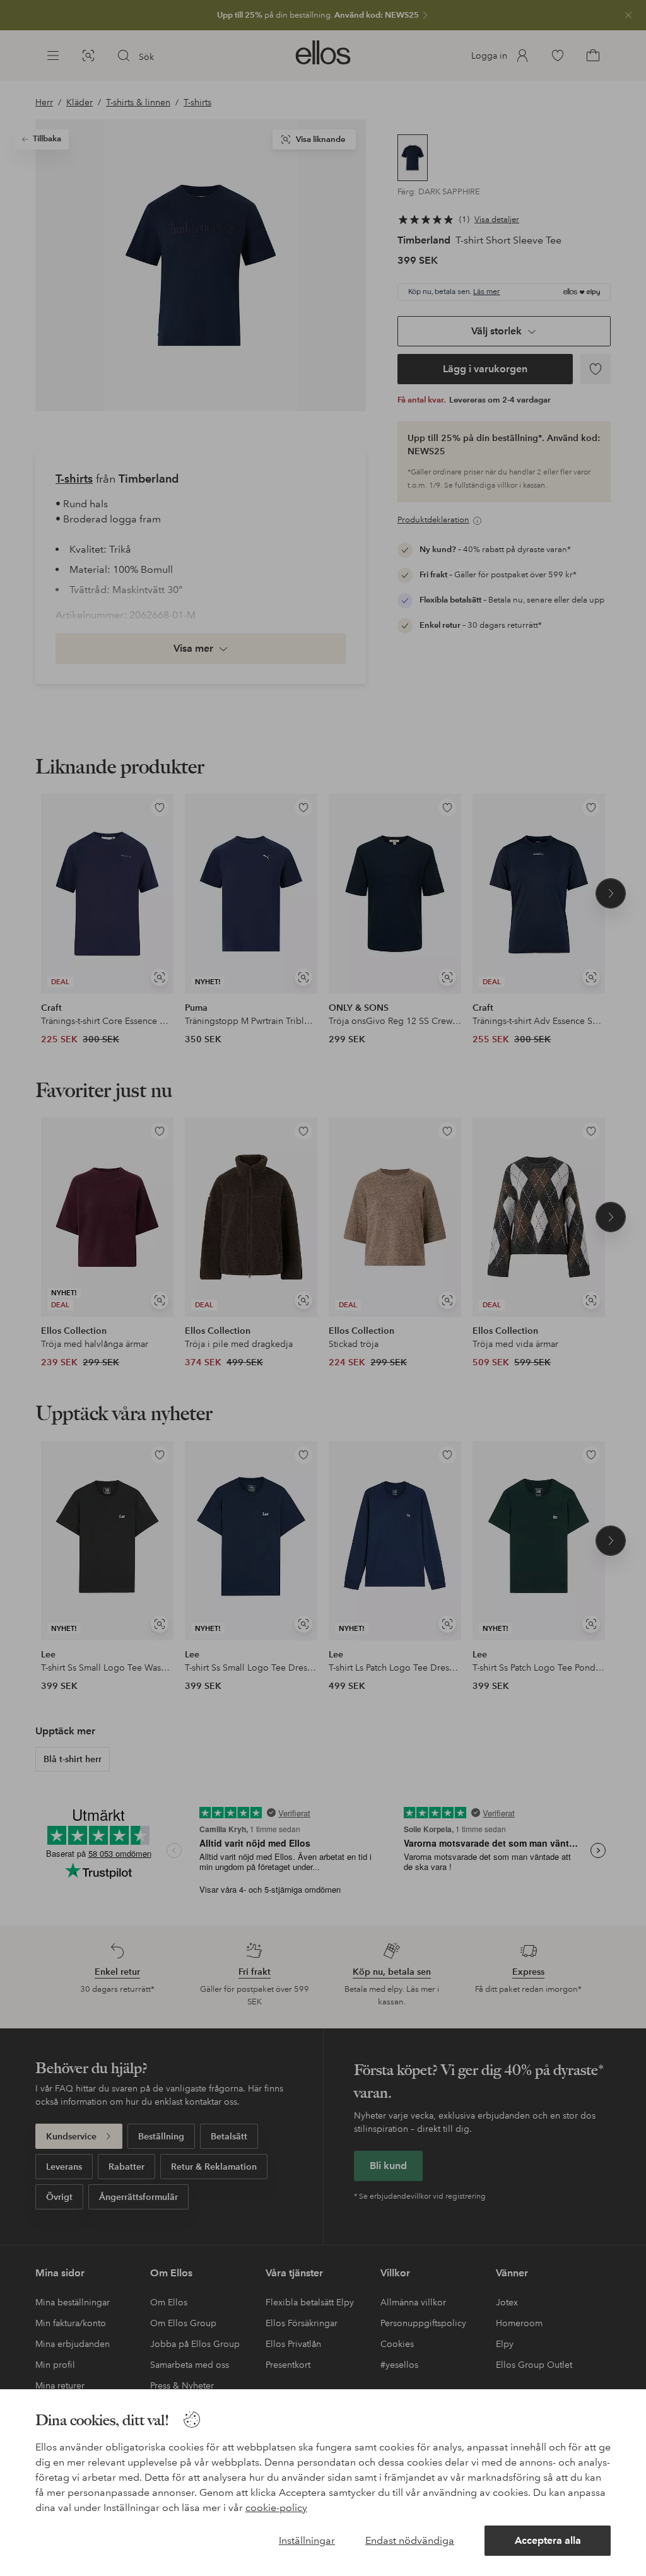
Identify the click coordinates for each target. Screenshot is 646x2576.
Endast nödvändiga (410, 2540)
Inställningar (307, 2540)
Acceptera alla (548, 2540)
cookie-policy (276, 2508)
